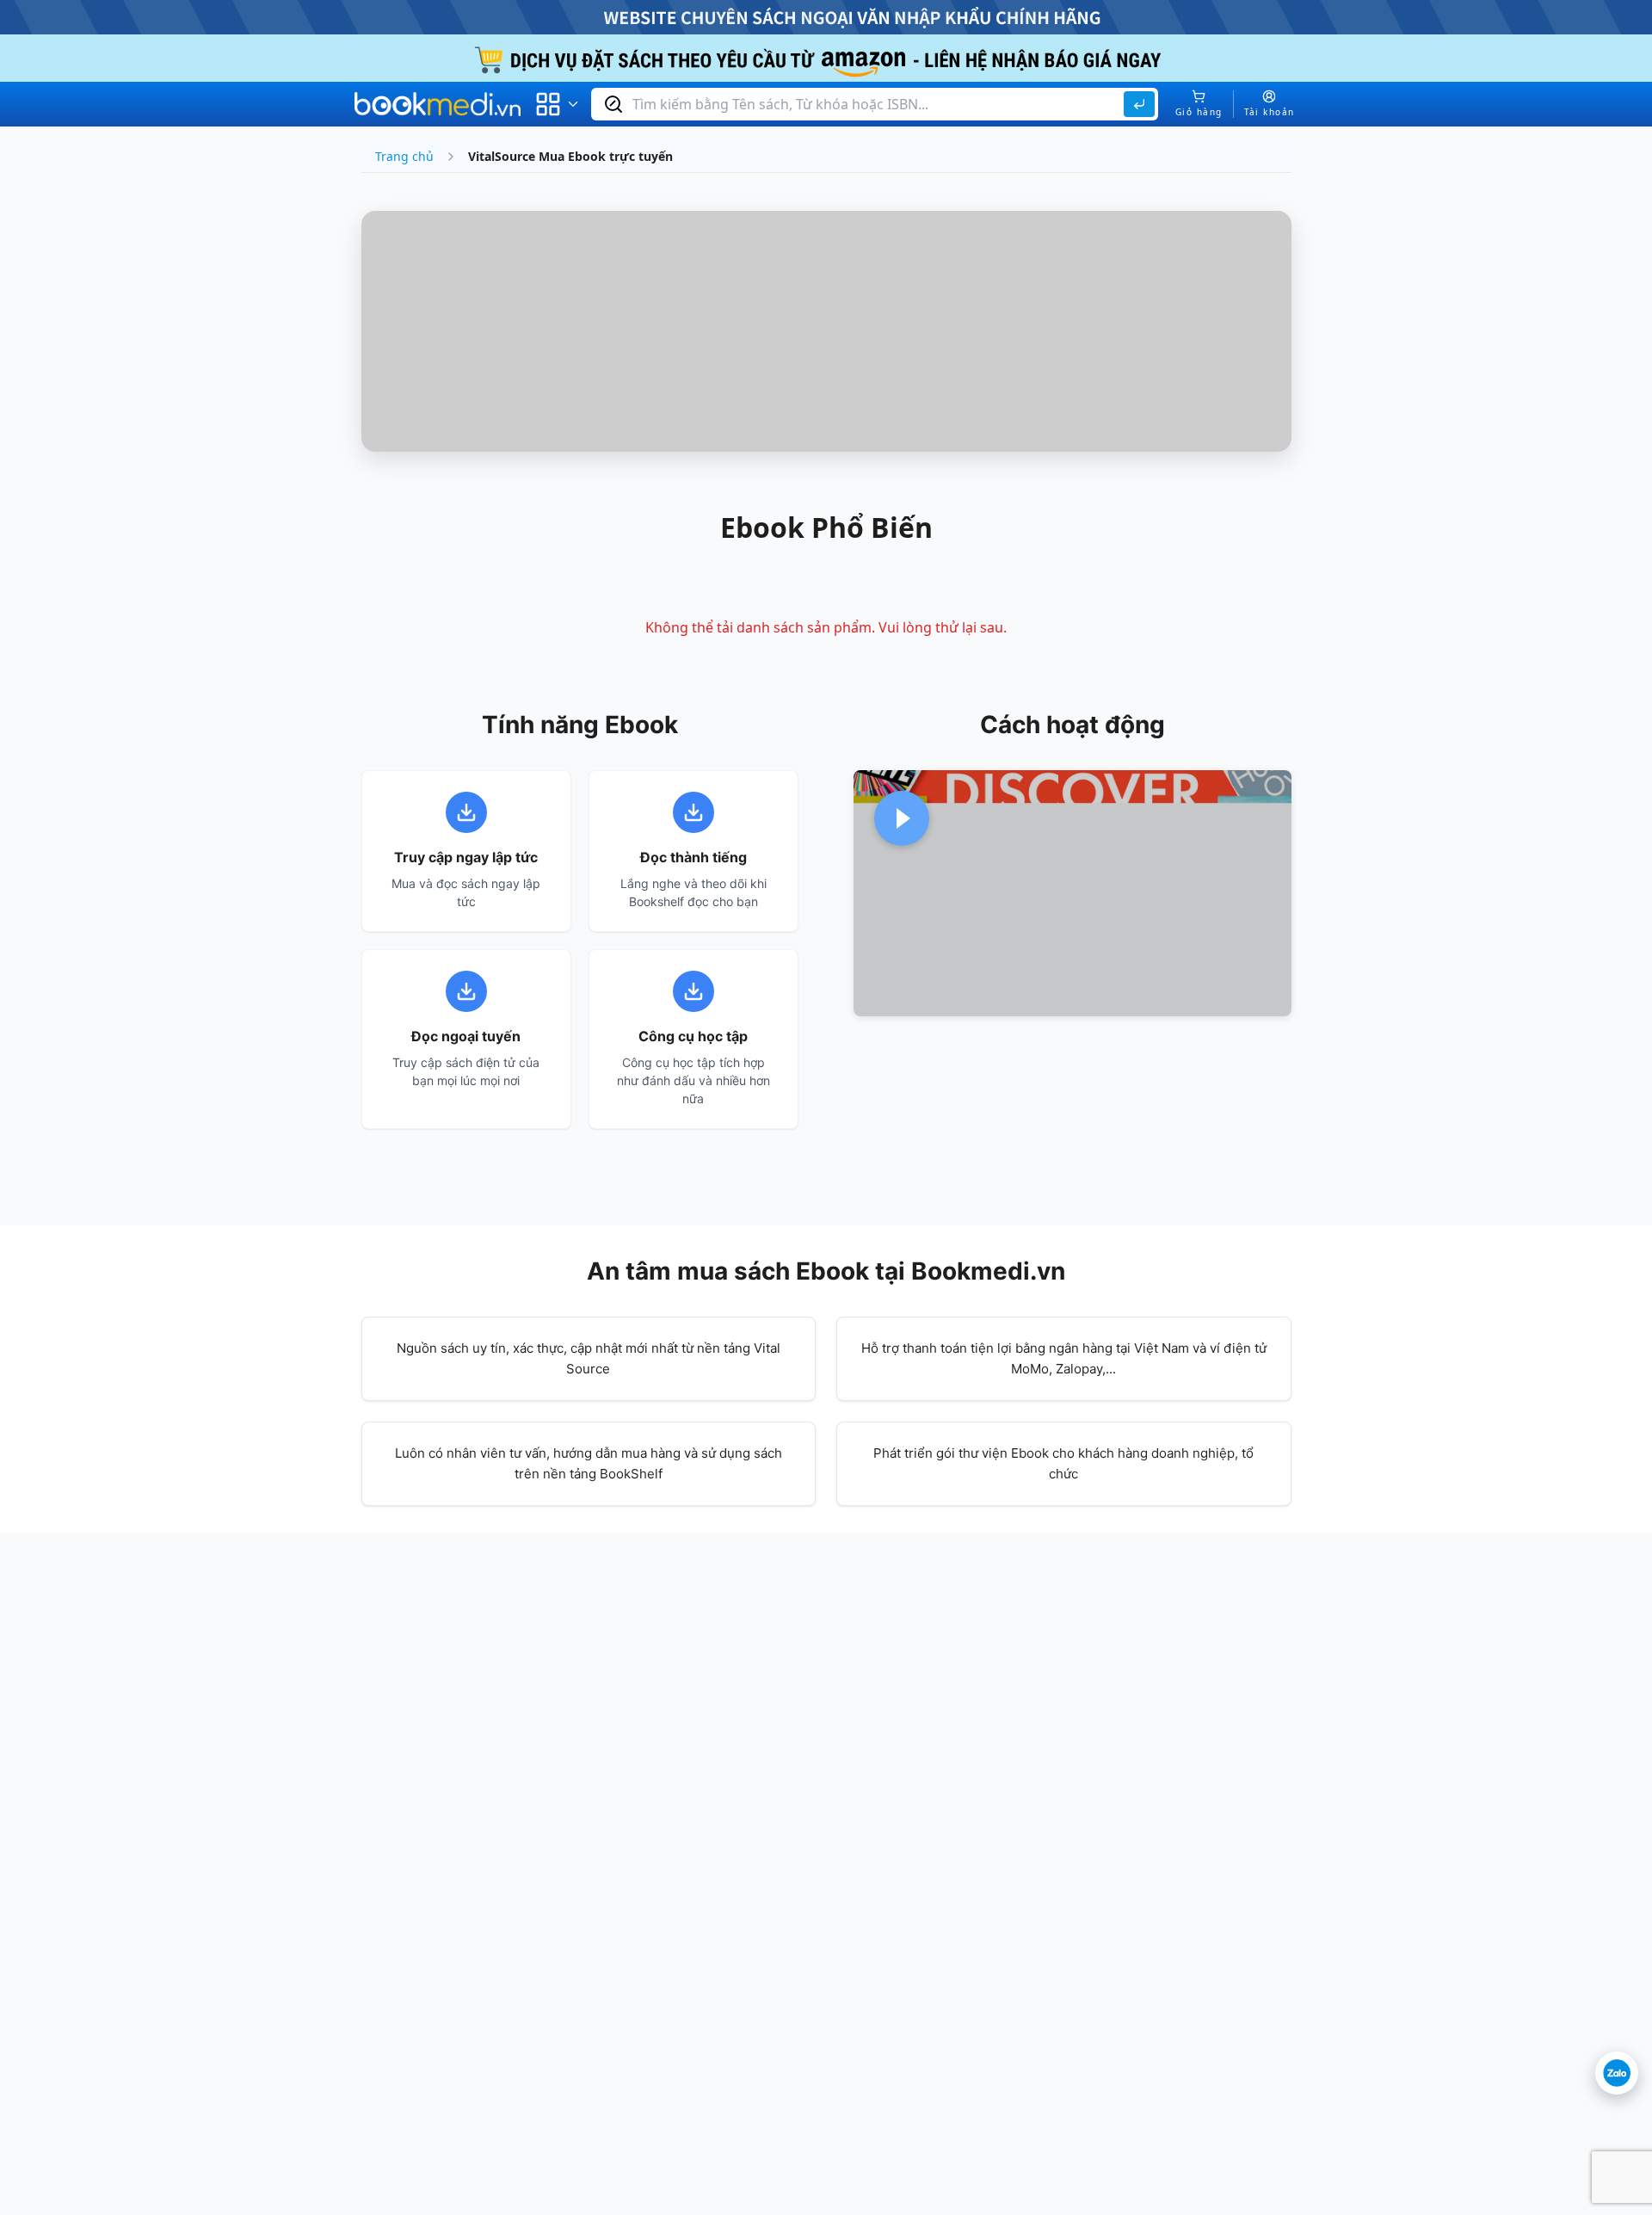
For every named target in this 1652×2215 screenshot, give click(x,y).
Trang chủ (404, 156)
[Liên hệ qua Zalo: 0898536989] (1617, 2073)
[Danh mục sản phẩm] (558, 104)
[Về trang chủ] (438, 104)
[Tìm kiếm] (1139, 104)
